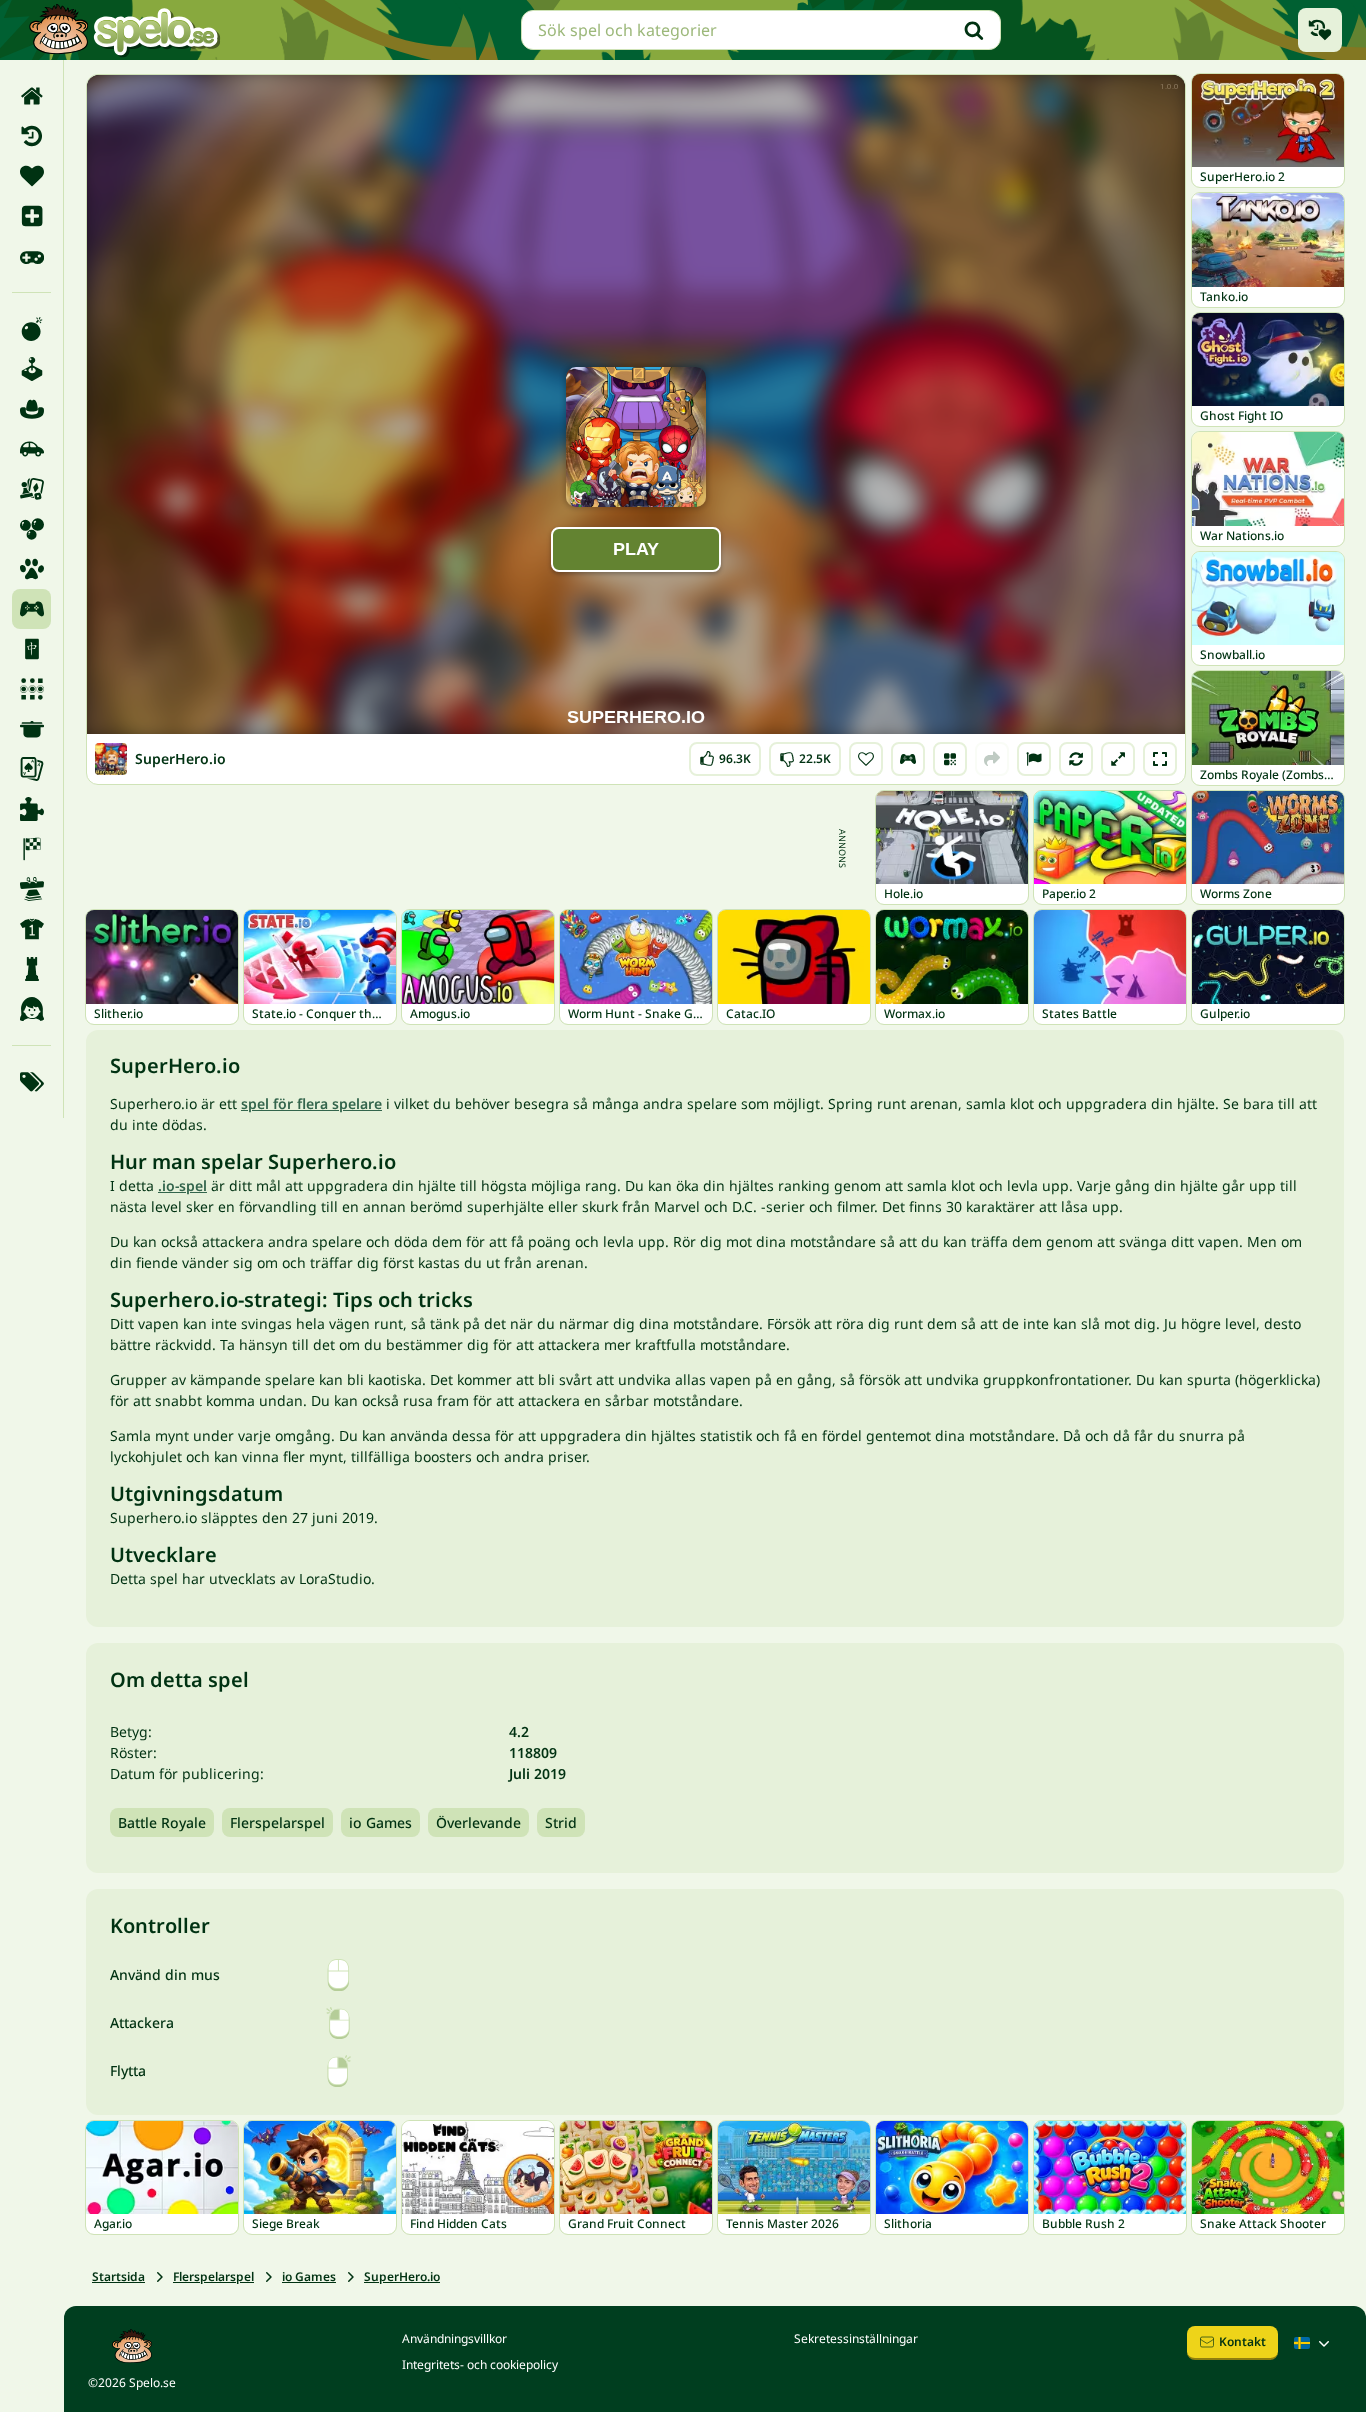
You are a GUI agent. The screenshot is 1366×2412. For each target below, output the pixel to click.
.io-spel (182, 1185)
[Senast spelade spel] (1320, 30)
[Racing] (31, 849)
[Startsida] (31, 96)
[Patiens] (31, 769)
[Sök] (974, 30)
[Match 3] (31, 689)
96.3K (725, 754)
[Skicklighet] (31, 889)
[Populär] (31, 256)
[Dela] (992, 759)
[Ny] (31, 216)
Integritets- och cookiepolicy (480, 2364)
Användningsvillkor (454, 2338)
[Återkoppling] (1034, 759)
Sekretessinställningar (856, 2338)
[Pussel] (31, 809)
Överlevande (478, 1822)
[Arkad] (31, 369)
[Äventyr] (31, 409)
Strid (561, 1822)
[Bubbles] (31, 529)
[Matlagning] (31, 729)
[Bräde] (31, 489)
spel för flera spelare (311, 1103)
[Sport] (31, 929)
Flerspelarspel (277, 1822)
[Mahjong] (31, 649)
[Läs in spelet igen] (1076, 759)
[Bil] (31, 449)
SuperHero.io (402, 2276)
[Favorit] (31, 176)
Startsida (118, 2276)
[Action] (31, 329)
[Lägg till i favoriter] (866, 759)
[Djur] (31, 569)
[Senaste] (31, 136)
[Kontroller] (908, 759)
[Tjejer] (31, 1009)
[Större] (1118, 759)
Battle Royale (162, 1822)
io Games (380, 1822)
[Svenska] (1314, 2343)
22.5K (805, 754)
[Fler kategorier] (31, 1082)
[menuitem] (31, 96)
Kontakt (1242, 2341)
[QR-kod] (950, 759)
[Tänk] (31, 969)
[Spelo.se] (123, 30)
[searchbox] (761, 30)
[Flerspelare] (31, 609)
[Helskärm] (1160, 759)
